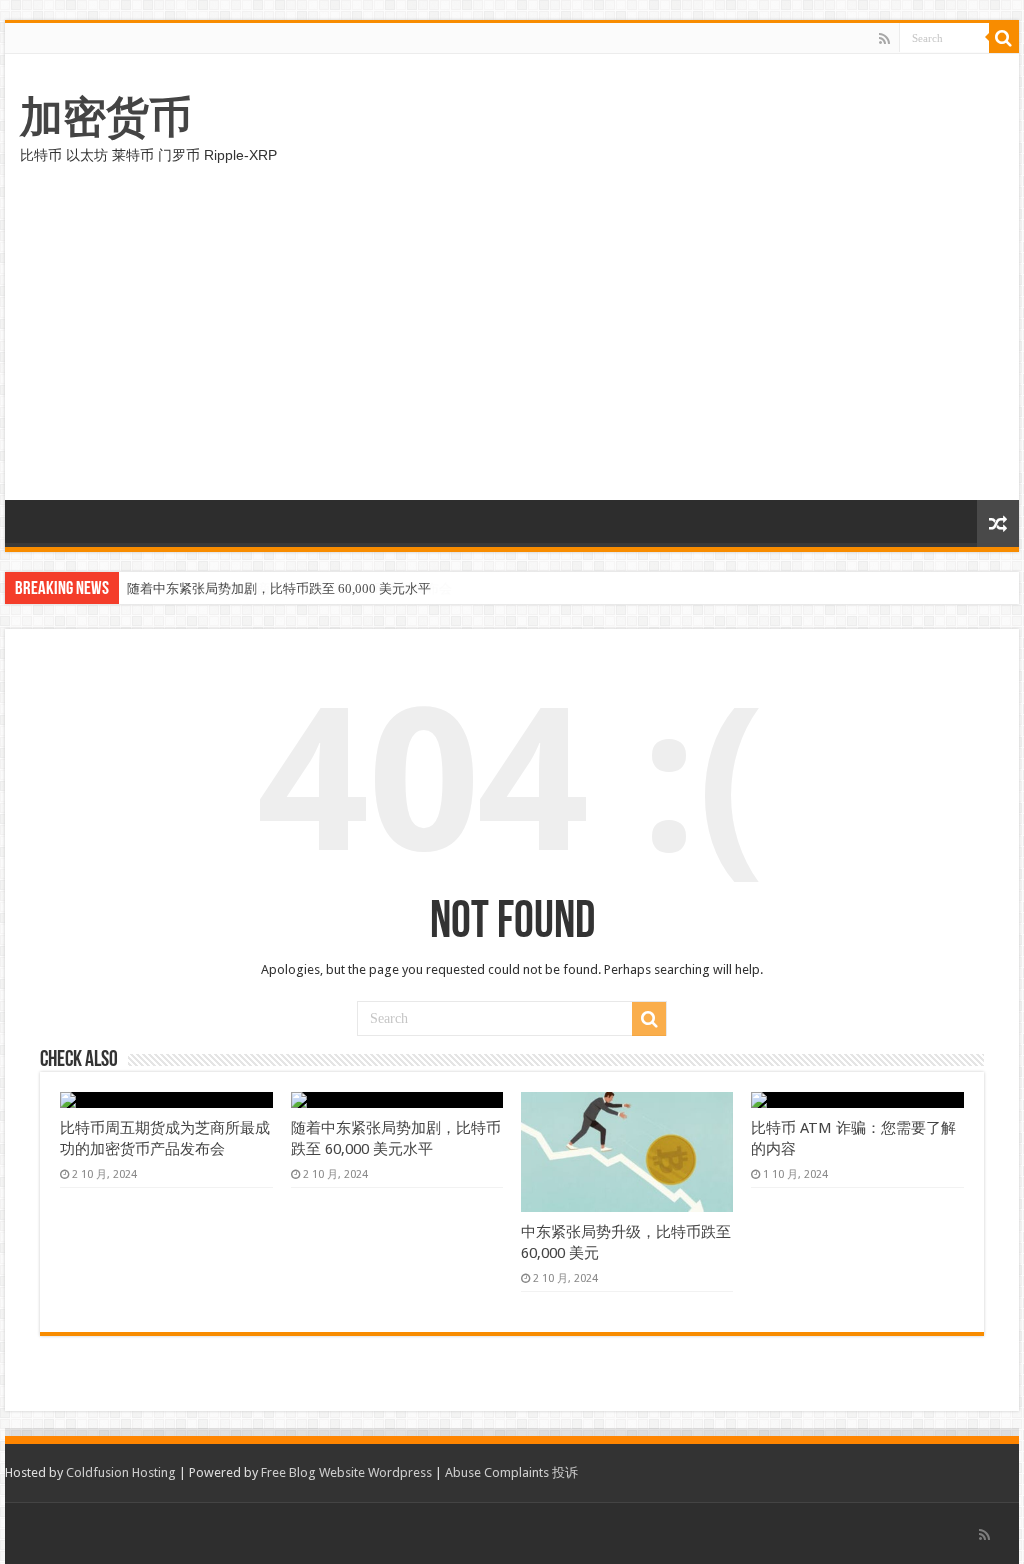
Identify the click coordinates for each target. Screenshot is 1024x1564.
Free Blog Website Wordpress (346, 1472)
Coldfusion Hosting (121, 1472)
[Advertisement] (512, 350)
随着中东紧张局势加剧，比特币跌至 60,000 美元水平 (279, 588)
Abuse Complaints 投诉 (511, 1472)
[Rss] (884, 39)
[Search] (1004, 38)
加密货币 (106, 117)
